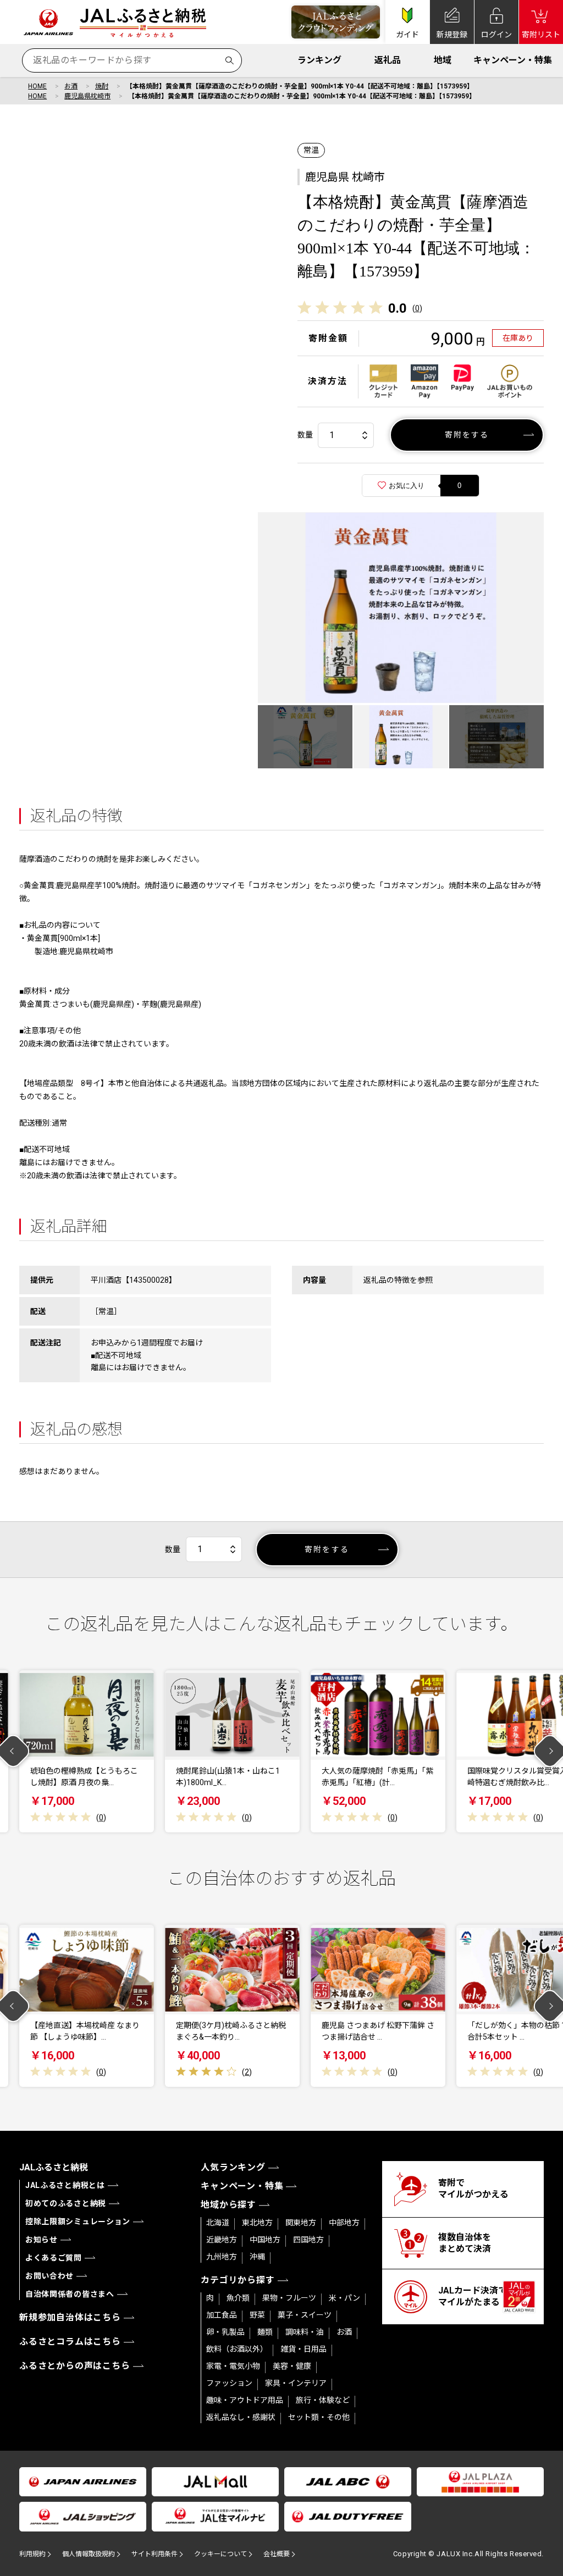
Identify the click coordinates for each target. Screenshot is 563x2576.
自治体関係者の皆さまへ (70, 2294)
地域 (443, 60)
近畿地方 (222, 2240)
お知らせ (42, 2240)
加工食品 (222, 2315)
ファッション (229, 2383)
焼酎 (102, 86)
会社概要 (277, 2554)
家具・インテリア (296, 2383)
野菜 (257, 2315)
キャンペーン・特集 (513, 60)
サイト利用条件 (154, 2554)
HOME (37, 86)
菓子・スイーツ (305, 2315)
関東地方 (301, 2223)
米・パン (344, 2298)
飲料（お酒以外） (237, 2349)
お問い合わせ (49, 2276)
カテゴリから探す (238, 2280)
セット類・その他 (319, 2417)
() (417, 308)
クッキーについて (220, 2554)
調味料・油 (305, 2332)
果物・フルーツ (289, 2298)
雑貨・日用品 (303, 2349)
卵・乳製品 (225, 2332)
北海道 (218, 2223)
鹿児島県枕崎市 (87, 96)
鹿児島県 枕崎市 (345, 177)
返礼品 (388, 60)
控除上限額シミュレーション (78, 2222)
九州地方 (222, 2257)
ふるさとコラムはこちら (70, 2342)
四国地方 (308, 2240)
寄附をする (467, 435)
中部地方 (344, 2223)
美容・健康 (292, 2366)
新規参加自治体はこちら (70, 2317)
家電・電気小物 (233, 2366)
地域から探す (228, 2205)
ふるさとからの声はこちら (75, 2366)
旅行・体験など (323, 2400)
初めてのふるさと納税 (66, 2203)
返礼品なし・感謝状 (241, 2417)
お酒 (71, 86)
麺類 (265, 2332)
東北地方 (257, 2223)
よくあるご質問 (54, 2258)
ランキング (319, 60)
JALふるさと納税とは (65, 2185)
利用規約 (32, 2554)
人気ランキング (233, 2167)
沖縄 (257, 2257)
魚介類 (238, 2298)
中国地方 (265, 2240)
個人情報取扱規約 (89, 2554)
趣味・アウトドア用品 (245, 2400)
